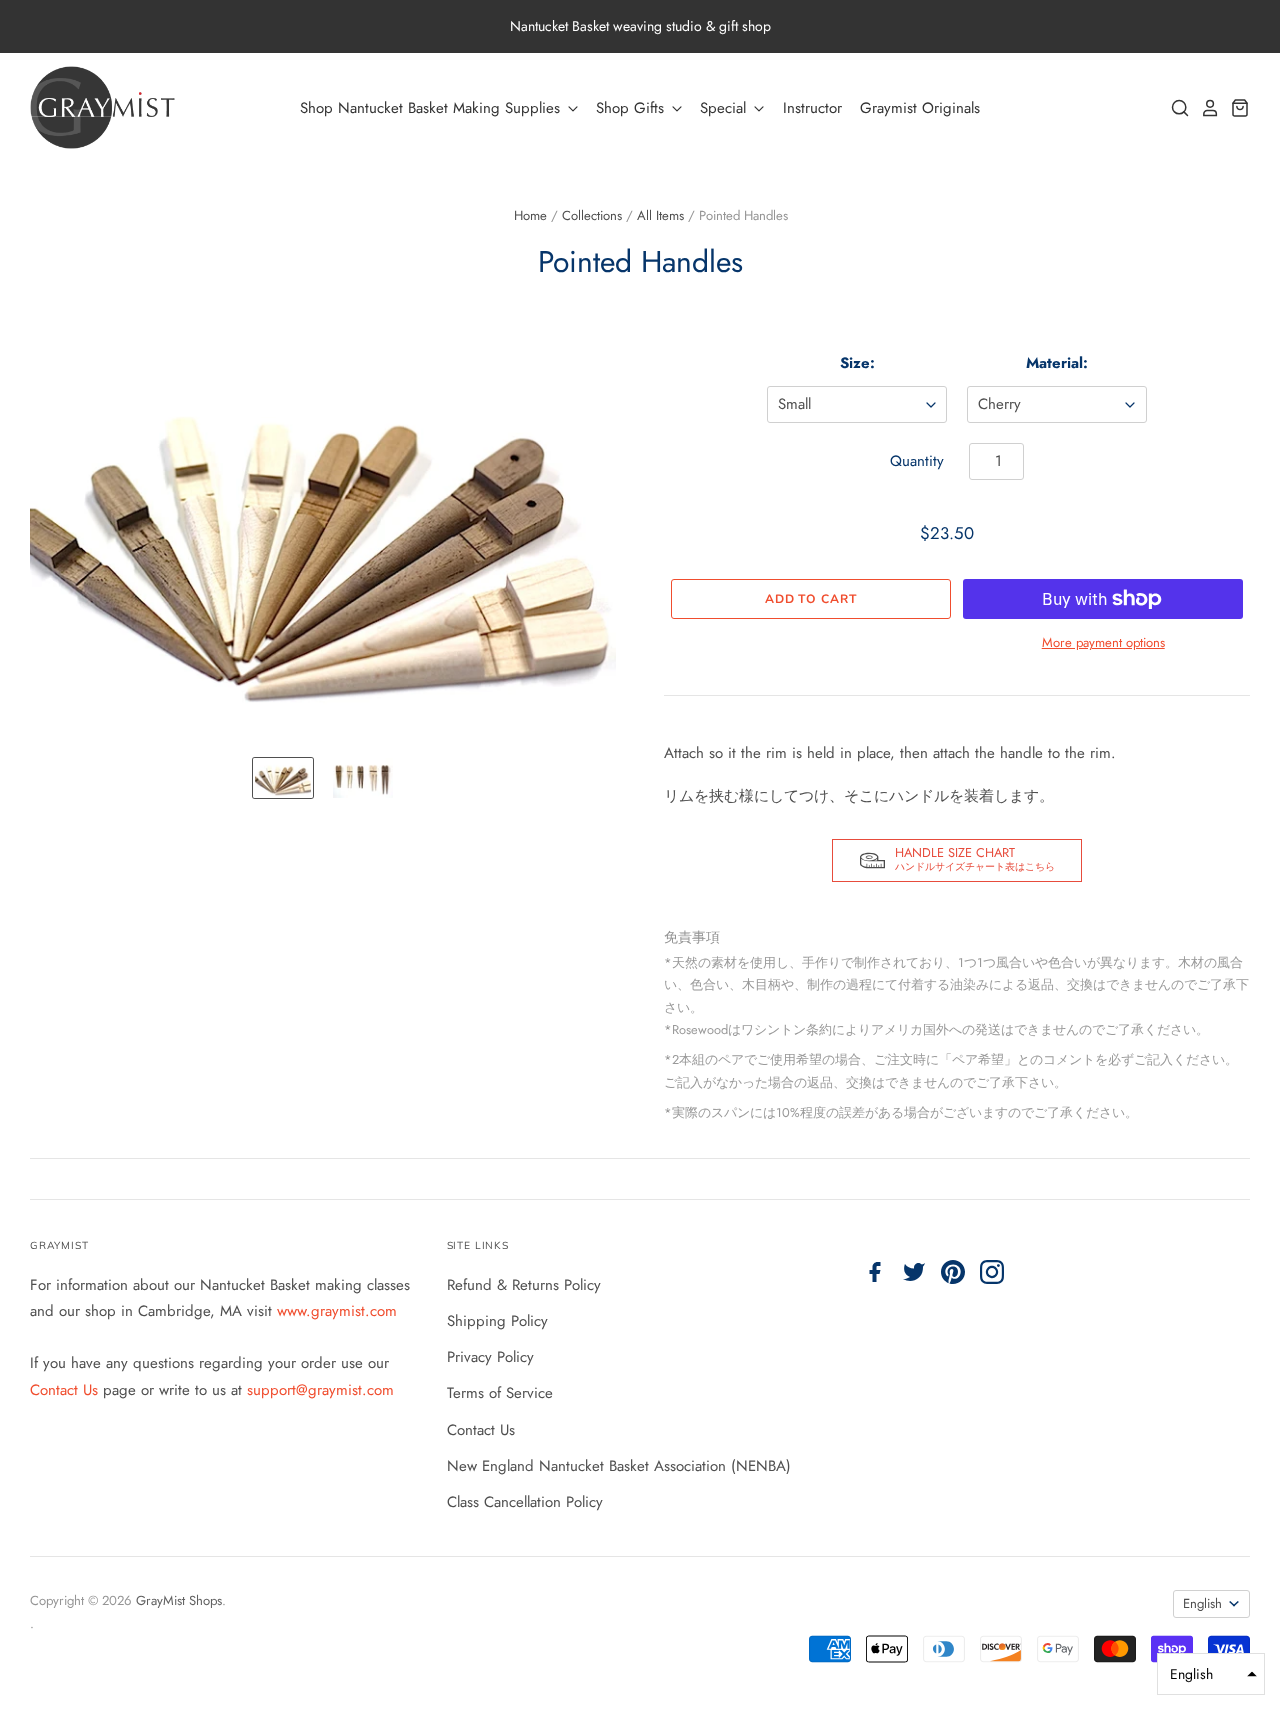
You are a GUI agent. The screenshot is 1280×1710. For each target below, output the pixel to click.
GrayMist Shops (179, 1600)
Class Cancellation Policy (525, 1502)
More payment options (1103, 642)
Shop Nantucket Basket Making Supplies (432, 108)
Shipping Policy (497, 1321)
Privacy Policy (490, 1357)
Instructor (812, 108)
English (1202, 1603)
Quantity (917, 461)
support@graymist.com (320, 1390)
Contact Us (66, 1390)
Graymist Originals (920, 108)
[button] (1211, 1674)
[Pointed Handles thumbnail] (283, 778)
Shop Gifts (632, 108)
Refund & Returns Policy (524, 1285)
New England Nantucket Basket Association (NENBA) (619, 1466)
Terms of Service (500, 1393)
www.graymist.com (337, 1311)
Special (725, 108)
